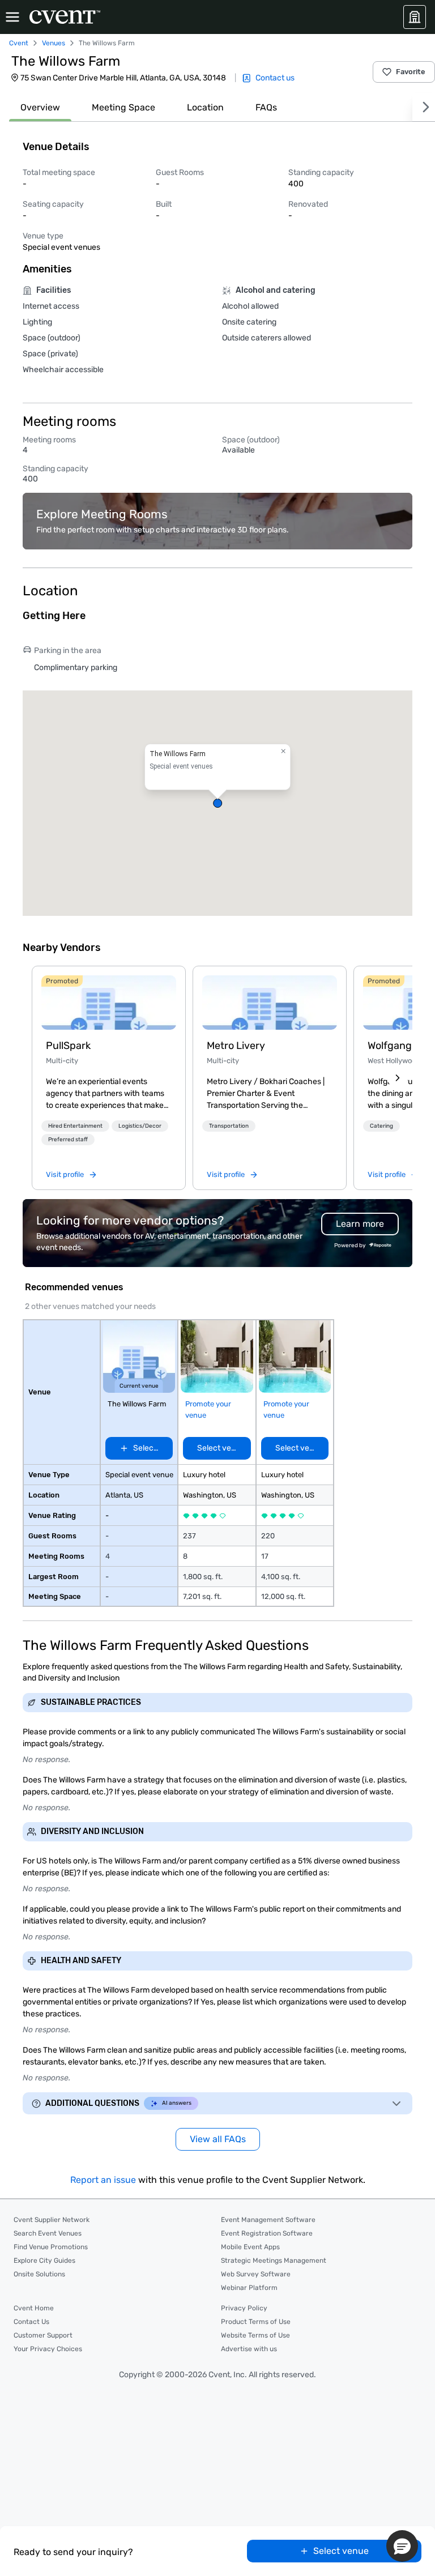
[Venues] (415, 17)
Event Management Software (268, 2220)
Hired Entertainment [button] (75, 1126)
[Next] (424, 107)
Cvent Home (34, 2308)
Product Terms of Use (256, 2322)
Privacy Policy (244, 2308)
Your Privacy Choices (48, 2349)
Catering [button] (381, 1126)
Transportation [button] (229, 1126)
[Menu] (12, 17)
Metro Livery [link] (236, 1046)
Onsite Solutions (39, 2274)
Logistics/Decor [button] (140, 1126)
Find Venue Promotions (51, 2247)
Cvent (19, 43)
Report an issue (103, 2180)
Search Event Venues (48, 2233)
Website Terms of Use (255, 2335)
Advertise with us (249, 2349)
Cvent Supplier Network (52, 2220)
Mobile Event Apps (250, 2247)
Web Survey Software (256, 2274)
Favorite (411, 72)
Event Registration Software (267, 2233)
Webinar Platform (249, 2288)
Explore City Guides (44, 2261)
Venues (54, 43)
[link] (109, 1003)
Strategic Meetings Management (274, 2261)
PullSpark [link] (68, 1046)
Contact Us (31, 2322)
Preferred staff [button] (68, 1140)
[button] (217, 803)
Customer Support (43, 2335)
